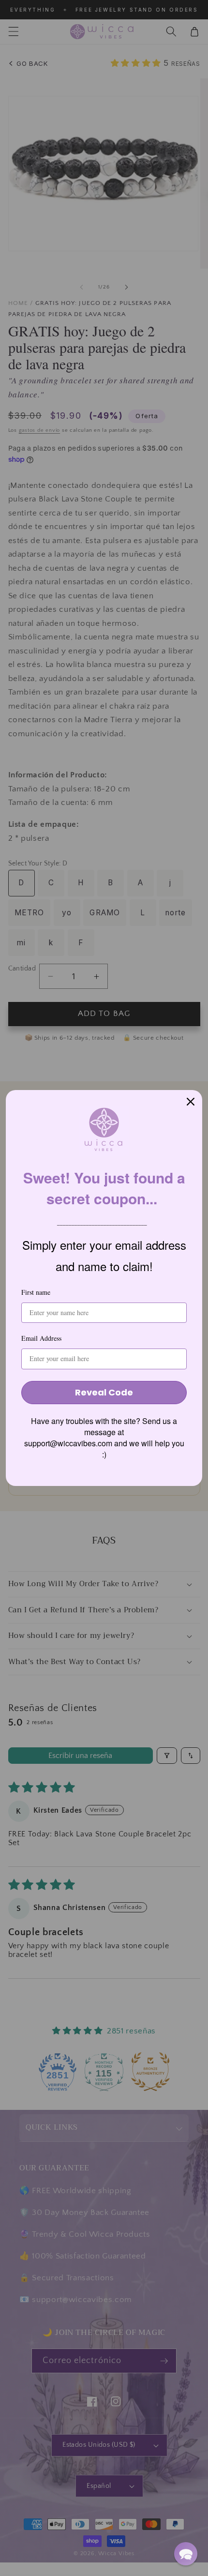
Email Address (41, 1338)
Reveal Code (104, 1392)
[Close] (191, 1102)
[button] (186, 2554)
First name (36, 1292)
